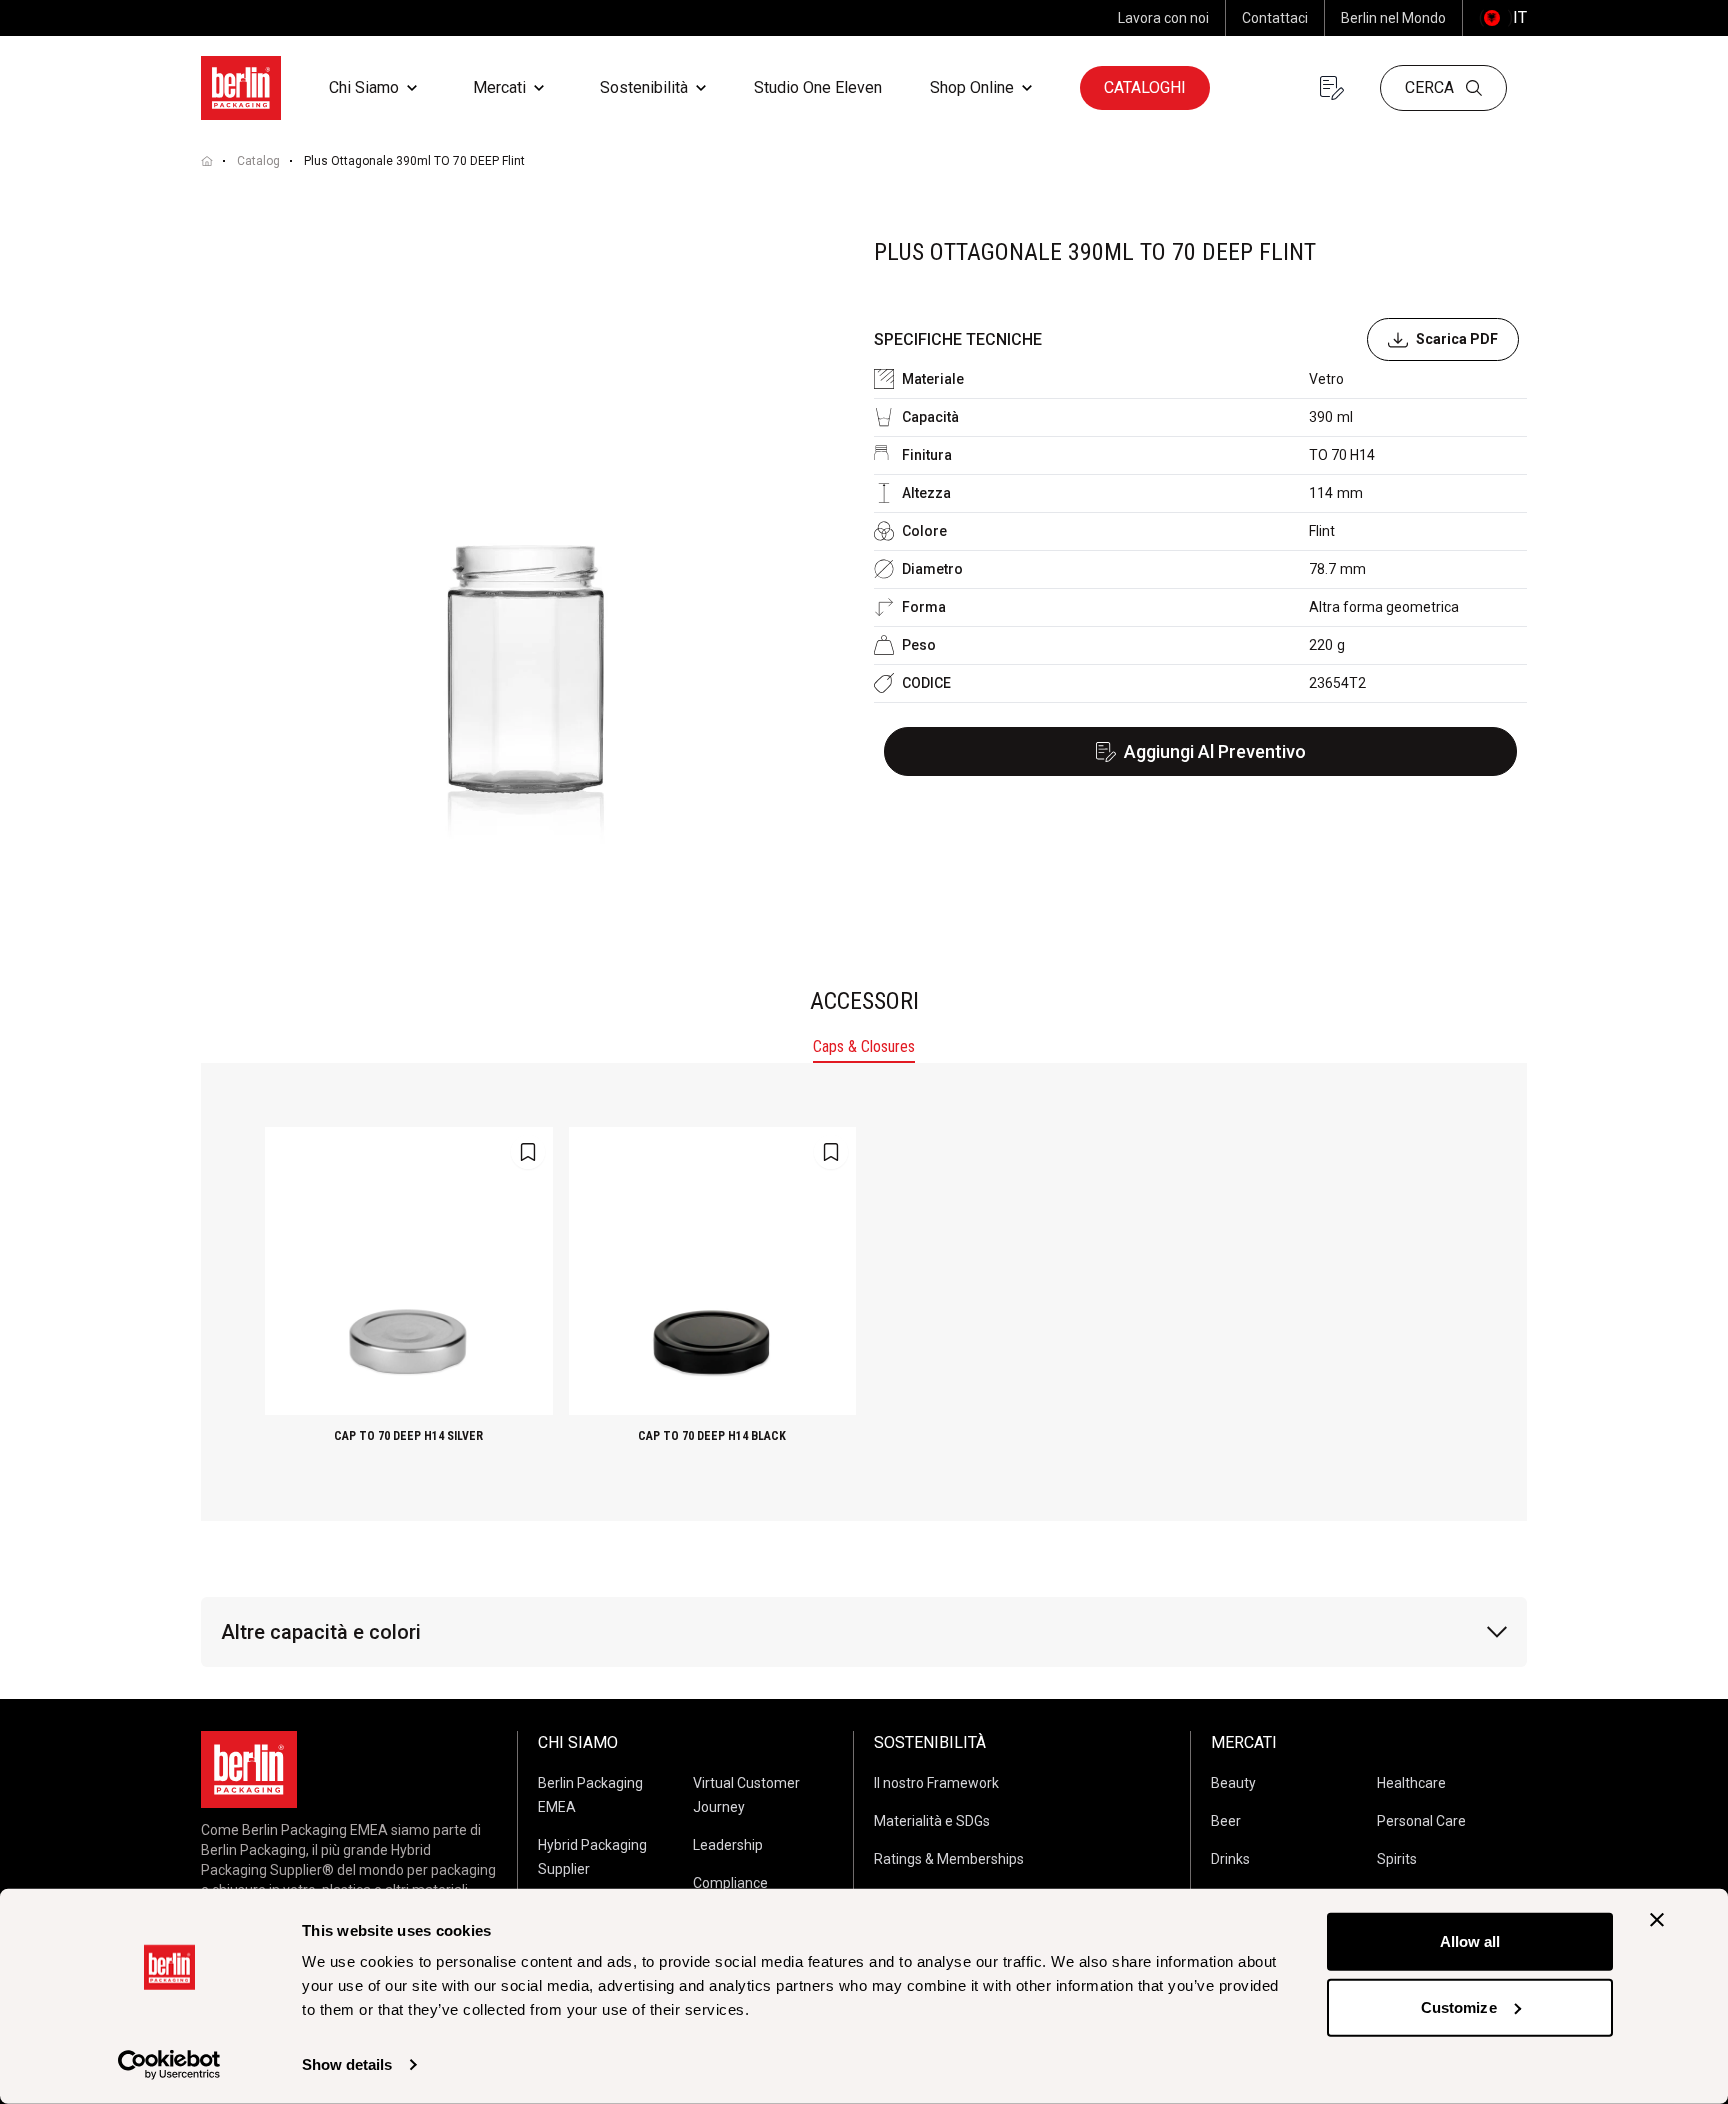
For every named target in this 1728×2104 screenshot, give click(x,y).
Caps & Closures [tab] (864, 1046)
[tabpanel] (864, 1292)
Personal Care (1421, 1821)
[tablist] (864, 1049)
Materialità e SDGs (932, 1821)
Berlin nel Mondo (1393, 18)
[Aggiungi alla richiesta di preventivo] (528, 1152)
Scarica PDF (1457, 339)
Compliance (730, 1883)
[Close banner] (1657, 1920)
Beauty (1233, 1783)
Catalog (258, 161)
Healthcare (1411, 1783)
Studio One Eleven (818, 87)
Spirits (1397, 1859)
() (1503, 17)
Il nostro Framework (936, 1783)
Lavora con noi (1163, 18)
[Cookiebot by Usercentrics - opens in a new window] (169, 2065)
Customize (1459, 2006)
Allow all (1470, 1941)
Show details (347, 2064)
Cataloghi (1145, 87)
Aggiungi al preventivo (1215, 751)
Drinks (1230, 1859)
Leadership (728, 1845)
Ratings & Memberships (949, 1859)
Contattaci (1275, 18)
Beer (1226, 1821)
